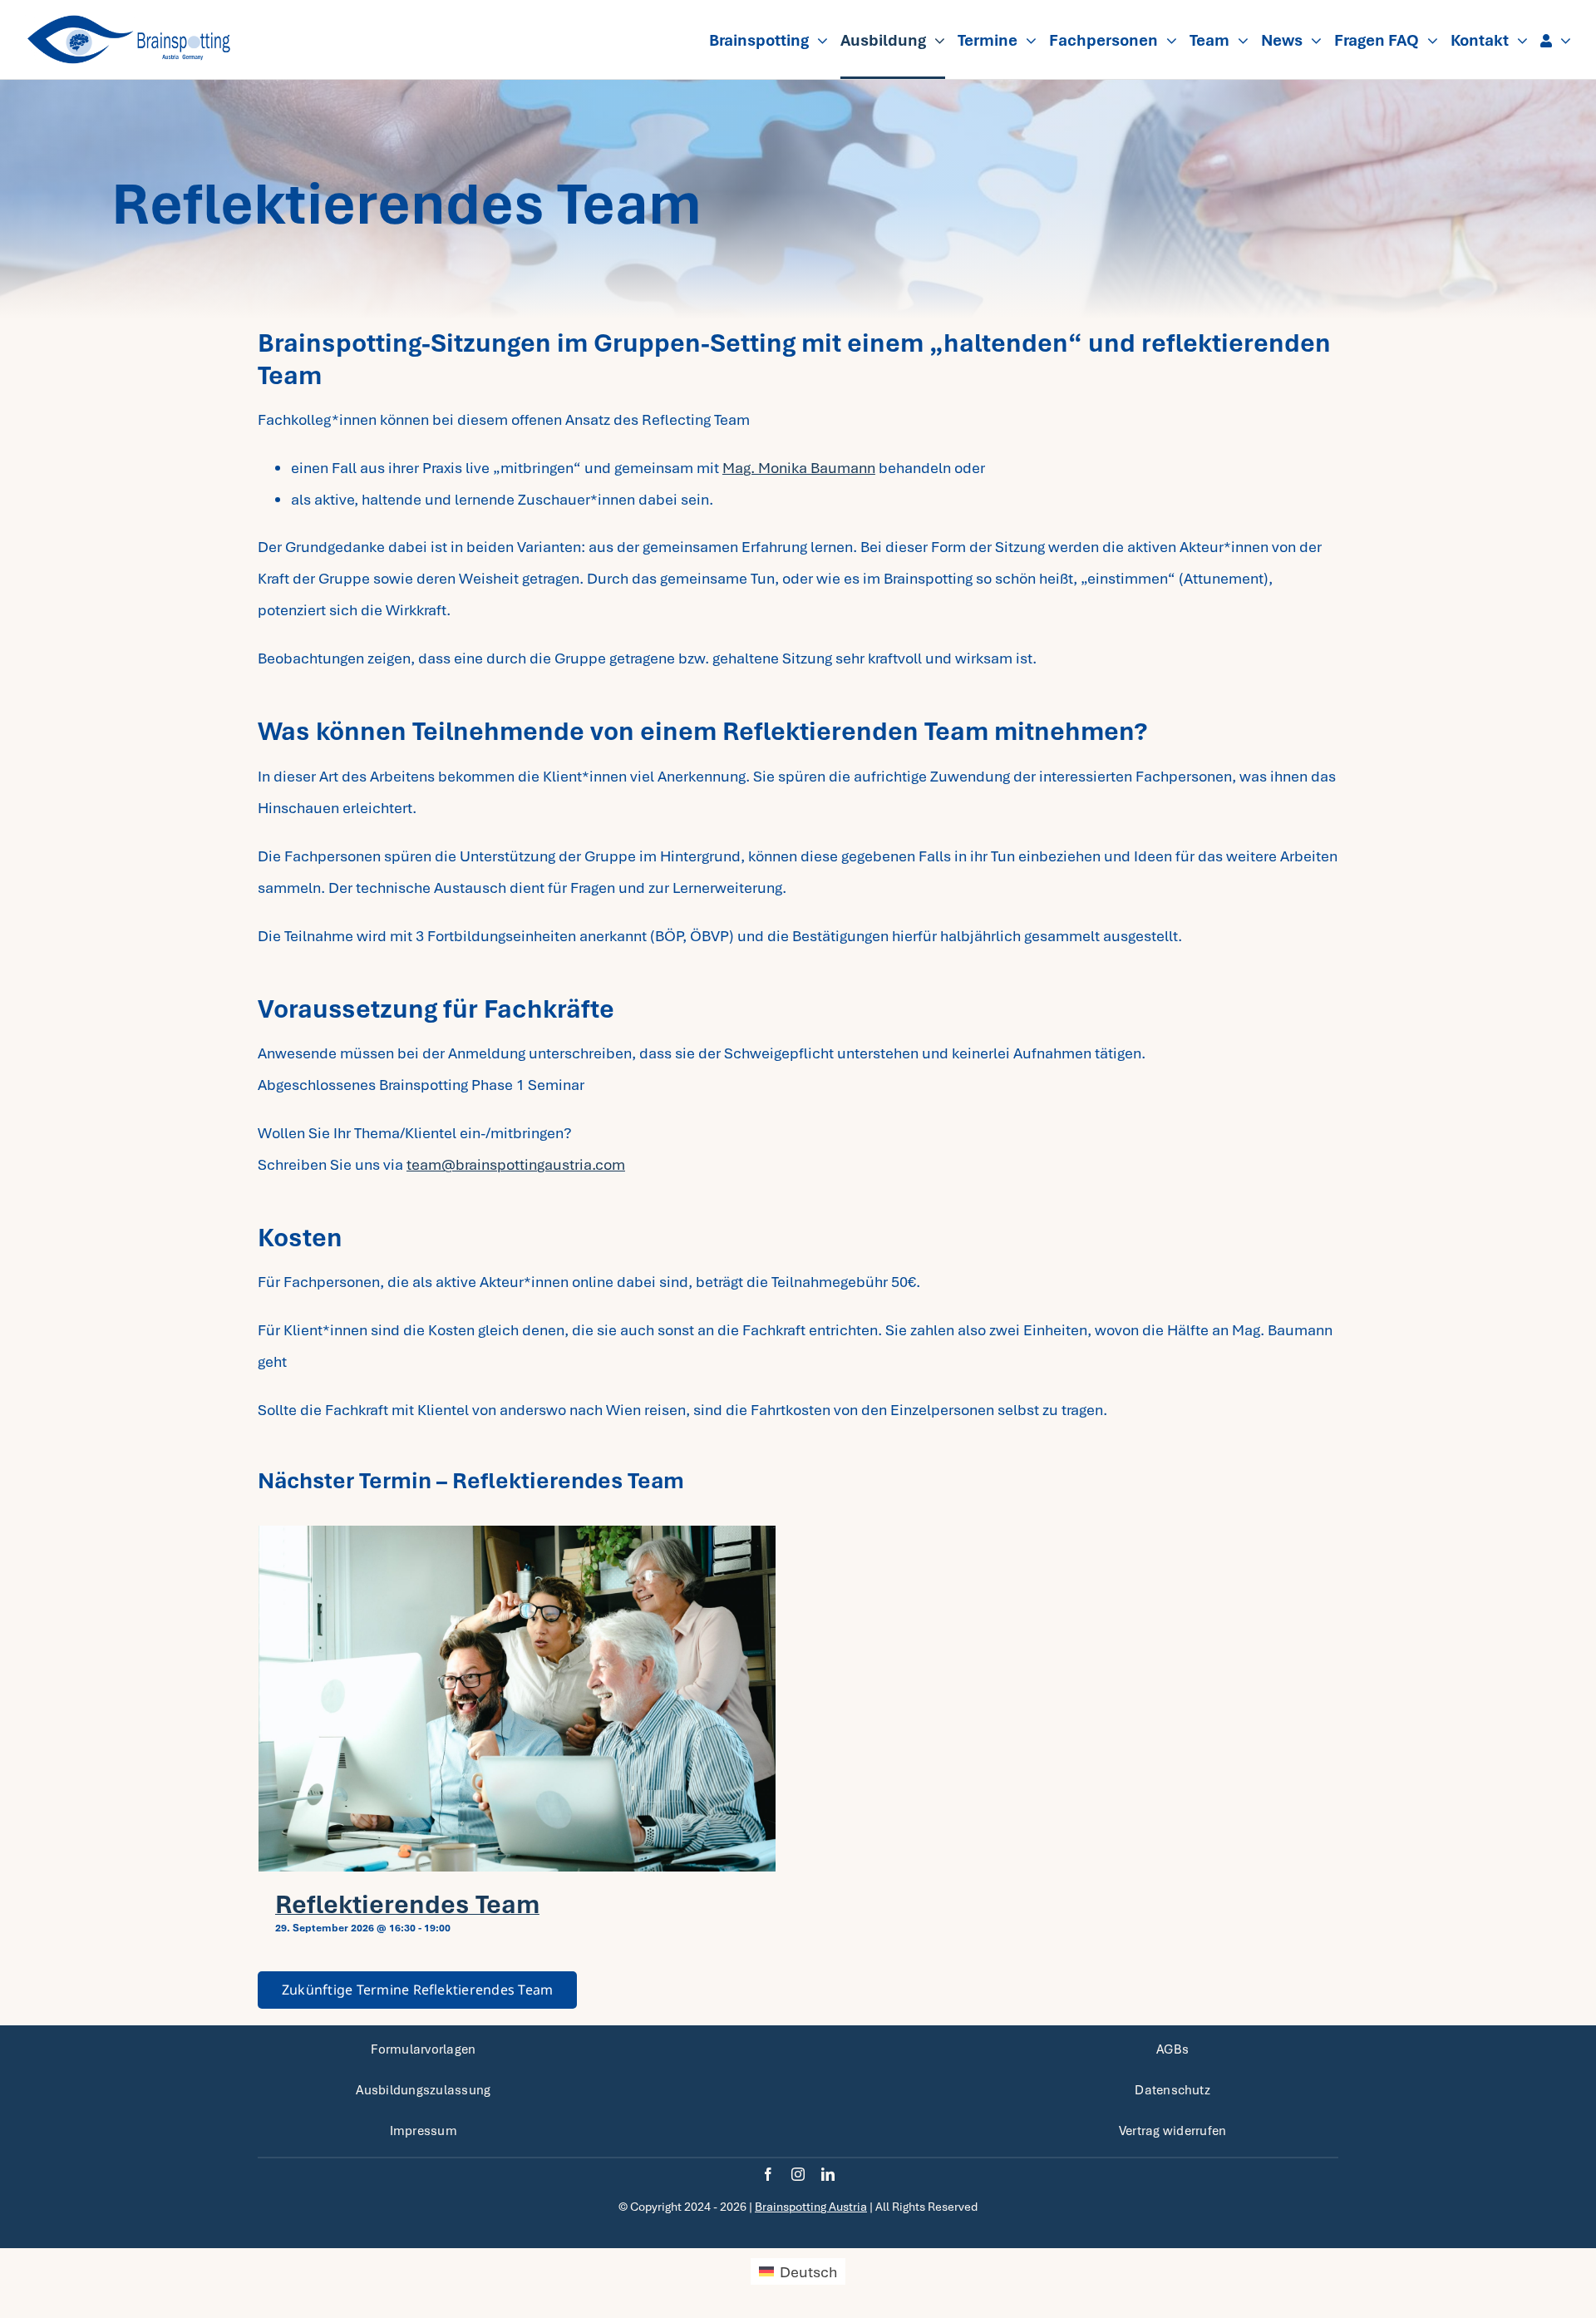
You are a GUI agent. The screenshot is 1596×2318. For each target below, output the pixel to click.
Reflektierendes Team (407, 1904)
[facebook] (768, 2174)
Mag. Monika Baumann (799, 468)
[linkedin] (828, 2174)
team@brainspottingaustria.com (516, 1164)
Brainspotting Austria (811, 2207)
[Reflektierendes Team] (517, 1699)
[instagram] (798, 2174)
